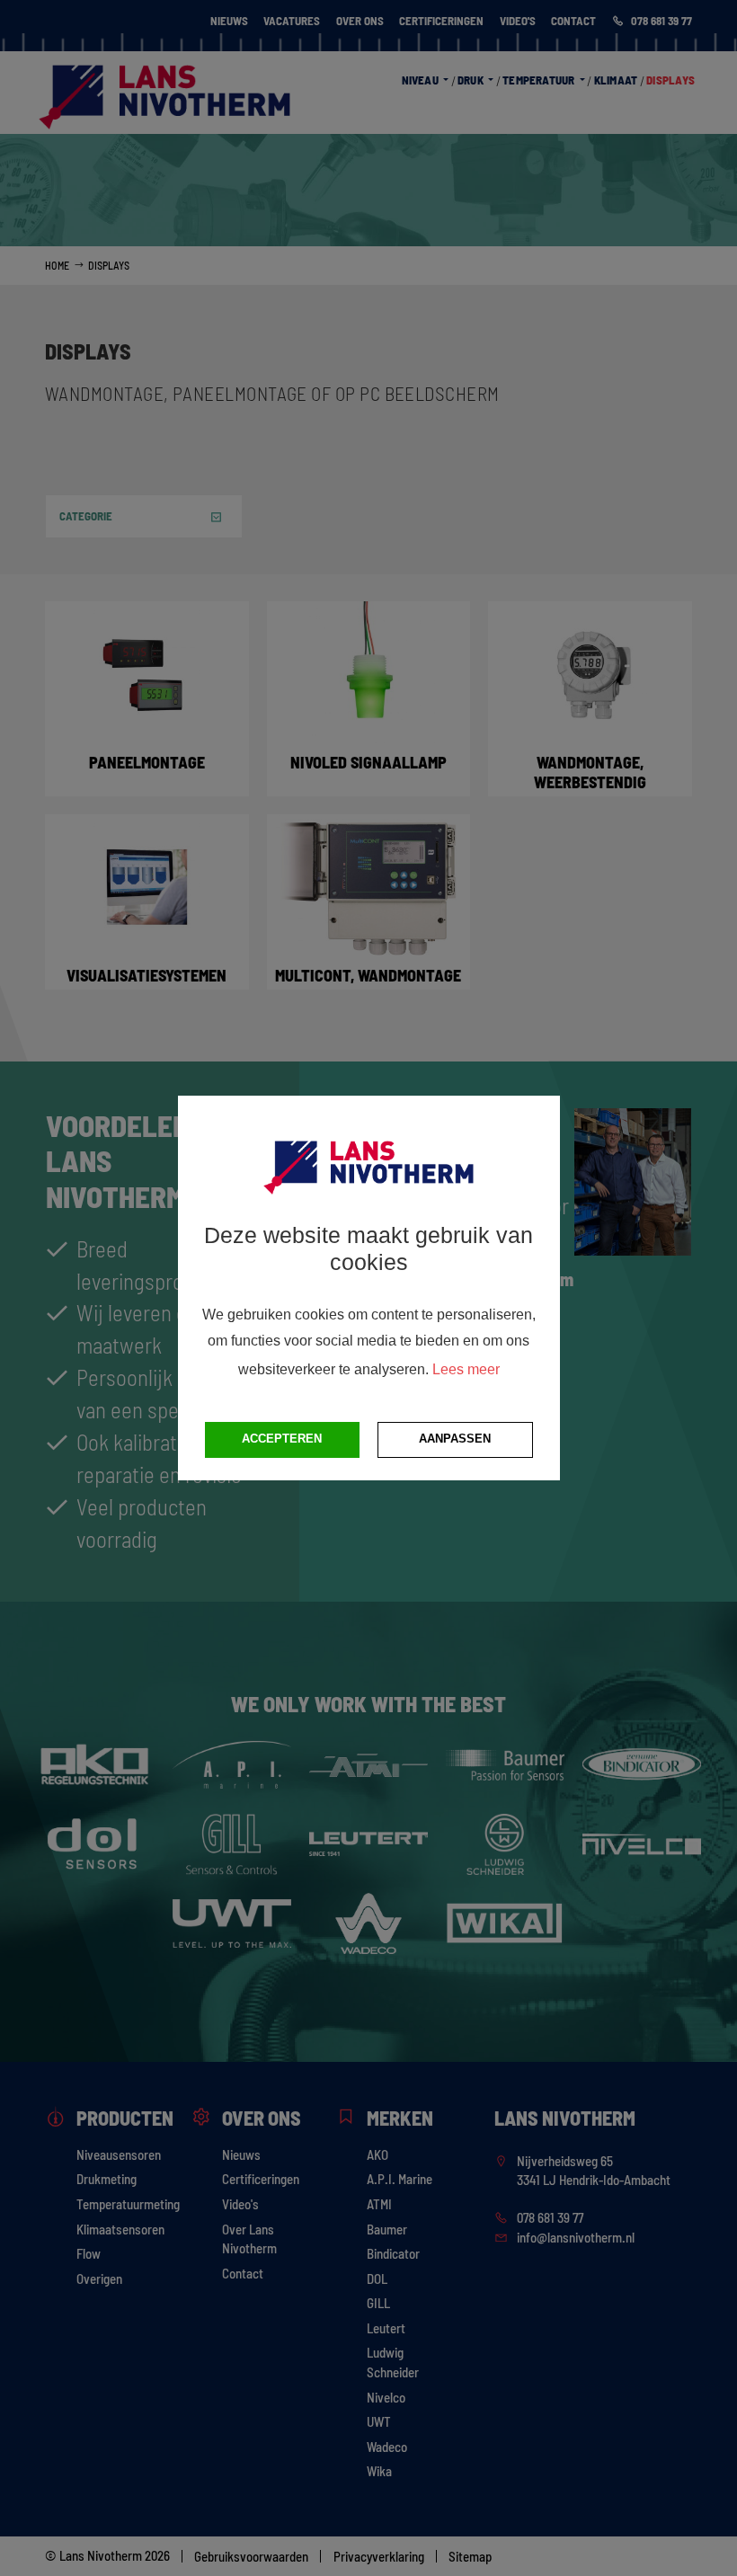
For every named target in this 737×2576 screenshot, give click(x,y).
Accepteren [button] (282, 1439)
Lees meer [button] (466, 1369)
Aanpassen (455, 1439)
